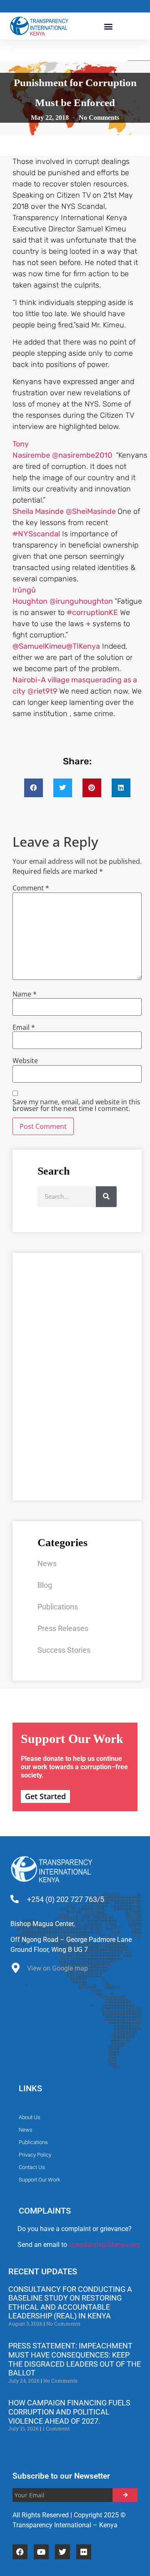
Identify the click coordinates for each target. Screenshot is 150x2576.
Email (24, 1027)
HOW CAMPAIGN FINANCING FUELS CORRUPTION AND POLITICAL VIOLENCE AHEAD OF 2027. (69, 2412)
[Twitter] (62, 2552)
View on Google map (57, 1968)
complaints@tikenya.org (104, 2245)
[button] (109, 26)
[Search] (106, 1197)
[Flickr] (84, 2552)
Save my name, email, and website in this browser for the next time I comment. (76, 1105)
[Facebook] (20, 2552)
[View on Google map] (16, 1970)
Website (25, 1061)
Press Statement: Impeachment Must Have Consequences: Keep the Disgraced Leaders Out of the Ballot (75, 2359)
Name (25, 994)
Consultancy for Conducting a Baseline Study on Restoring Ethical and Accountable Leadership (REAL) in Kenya (70, 2303)
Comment (31, 888)
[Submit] (125, 2495)
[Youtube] (41, 2552)
